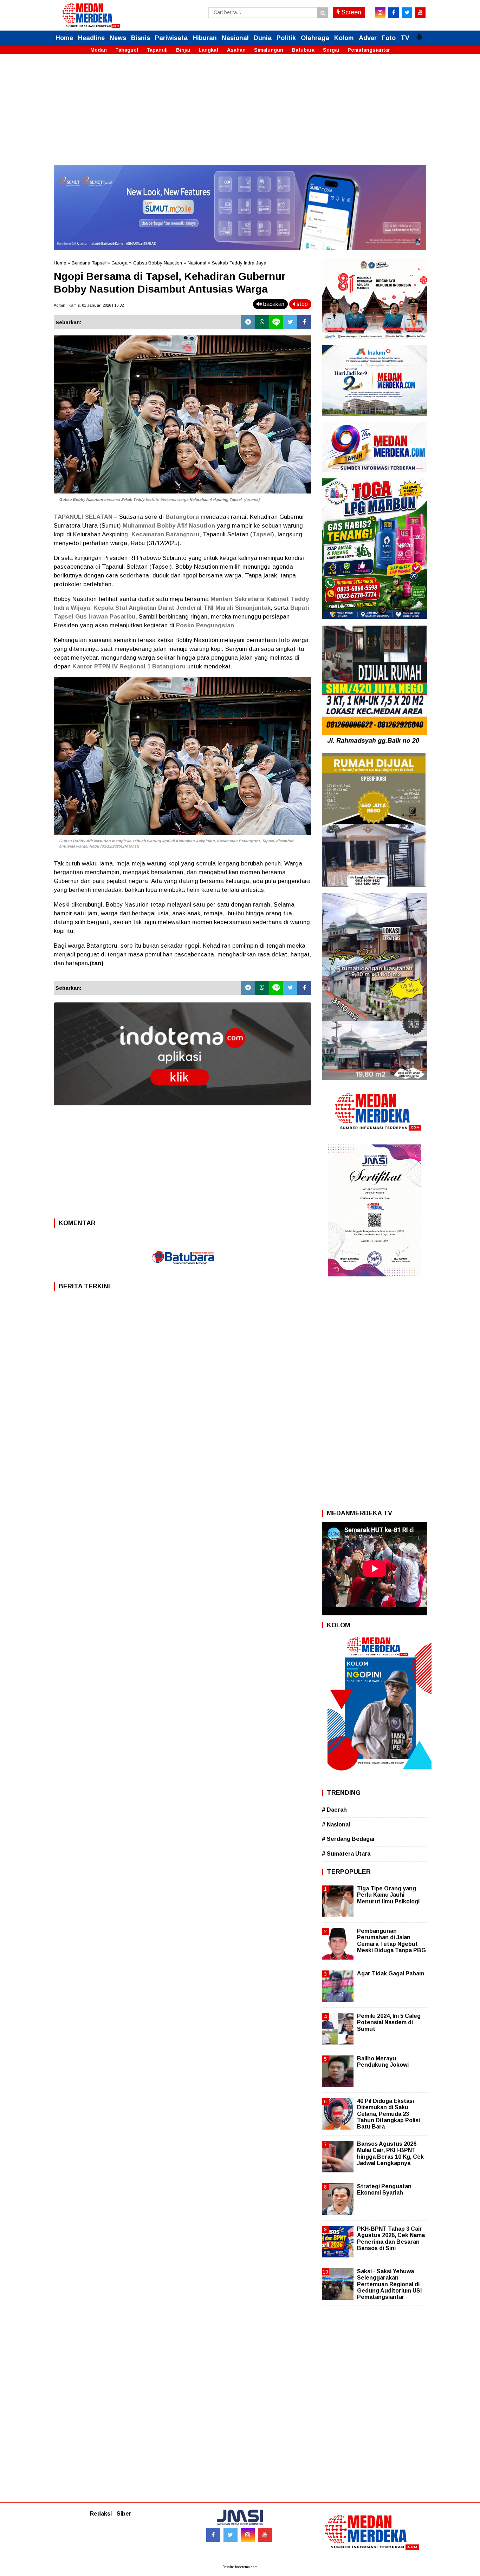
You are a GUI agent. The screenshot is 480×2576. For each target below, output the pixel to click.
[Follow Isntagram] (248, 2535)
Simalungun (269, 50)
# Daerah (334, 1810)
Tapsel (262, 534)
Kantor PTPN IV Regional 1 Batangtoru (129, 666)
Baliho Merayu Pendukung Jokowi (383, 2062)
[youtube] (420, 13)
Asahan (236, 50)
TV (405, 38)
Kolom (344, 38)
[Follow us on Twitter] (231, 2535)
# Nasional (336, 1825)
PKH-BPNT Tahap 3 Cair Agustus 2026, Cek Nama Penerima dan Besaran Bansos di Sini (391, 2238)
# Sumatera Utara (346, 1854)
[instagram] (380, 13)
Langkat (209, 50)
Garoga (119, 263)
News (118, 38)
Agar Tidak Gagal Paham (391, 1973)
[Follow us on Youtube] (265, 2535)
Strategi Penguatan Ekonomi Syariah (384, 2189)
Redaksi (101, 2514)
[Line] (276, 322)
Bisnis (141, 38)
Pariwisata (171, 38)
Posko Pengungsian (205, 625)
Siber (124, 2514)
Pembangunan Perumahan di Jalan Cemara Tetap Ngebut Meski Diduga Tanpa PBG (391, 1941)
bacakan (273, 304)
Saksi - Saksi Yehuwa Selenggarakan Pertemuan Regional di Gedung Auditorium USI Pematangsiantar (389, 2284)
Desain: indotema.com (240, 2567)
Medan (99, 50)
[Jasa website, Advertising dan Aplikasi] (183, 1110)
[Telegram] (248, 322)
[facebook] (394, 13)
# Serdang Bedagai (348, 1839)
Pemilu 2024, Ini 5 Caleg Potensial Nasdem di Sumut (389, 2022)
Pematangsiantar (369, 50)
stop (301, 304)
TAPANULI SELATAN (83, 517)
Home (64, 38)
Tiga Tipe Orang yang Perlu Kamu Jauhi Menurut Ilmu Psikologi (388, 1895)
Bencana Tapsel (89, 263)
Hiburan (205, 38)
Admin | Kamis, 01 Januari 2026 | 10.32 (89, 305)
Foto (389, 38)
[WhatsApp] (262, 322)
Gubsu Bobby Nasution (158, 263)
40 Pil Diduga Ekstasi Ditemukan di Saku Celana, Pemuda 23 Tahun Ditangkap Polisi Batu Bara (388, 2114)
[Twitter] (290, 322)
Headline (91, 38)
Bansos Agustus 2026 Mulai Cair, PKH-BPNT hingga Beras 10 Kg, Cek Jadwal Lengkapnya (390, 2153)
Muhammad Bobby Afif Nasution (169, 526)
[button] (419, 34)
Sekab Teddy (133, 499)
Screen (351, 12)
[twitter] (407, 13)
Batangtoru (182, 517)
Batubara (303, 50)
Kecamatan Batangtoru (165, 534)
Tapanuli (157, 50)
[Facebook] (304, 322)
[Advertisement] (240, 116)
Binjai (183, 50)
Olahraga (315, 38)
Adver (368, 38)
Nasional (235, 38)
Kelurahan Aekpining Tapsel (215, 499)
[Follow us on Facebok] (213, 2535)
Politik (286, 38)
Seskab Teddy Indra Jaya (239, 263)
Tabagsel (127, 50)
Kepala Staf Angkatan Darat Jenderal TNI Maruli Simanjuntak (182, 608)
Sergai (331, 50)
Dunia (263, 38)
